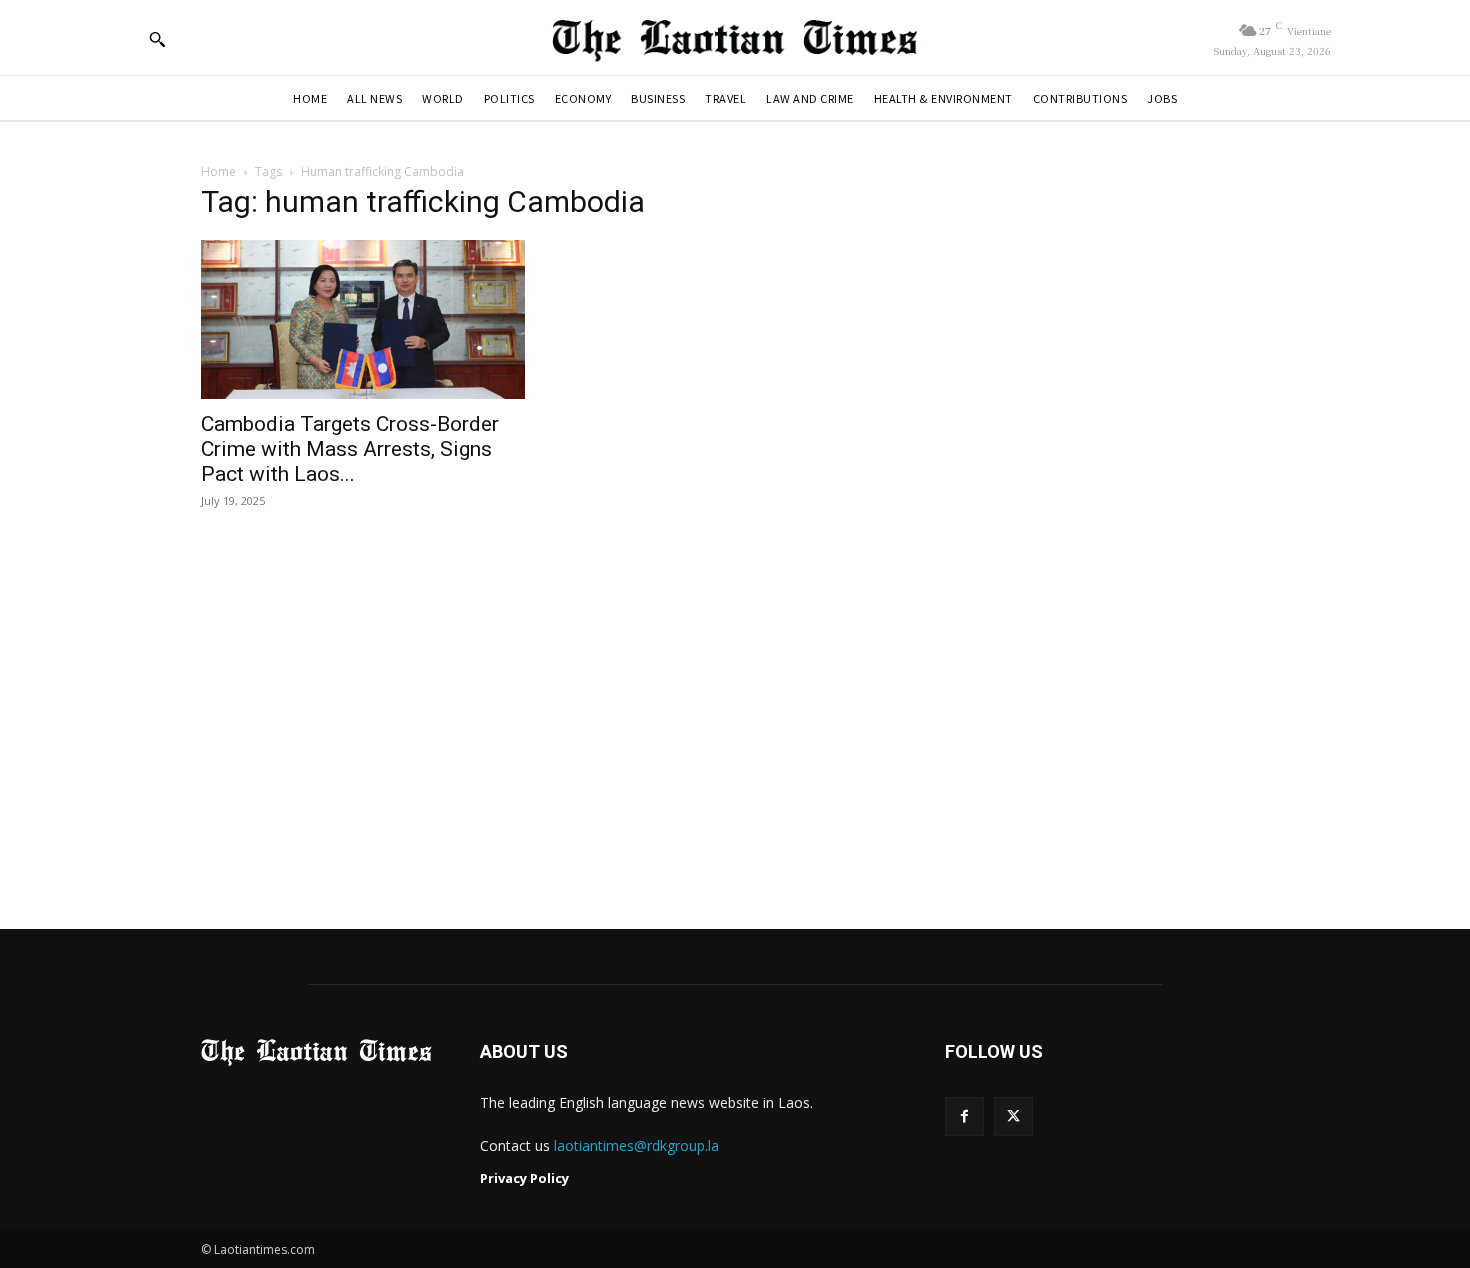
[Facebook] (964, 1116)
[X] (1013, 1116)
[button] (157, 39)
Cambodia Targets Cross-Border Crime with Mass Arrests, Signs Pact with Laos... (350, 449)
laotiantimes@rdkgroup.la (636, 1145)
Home (218, 171)
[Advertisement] (735, 721)
